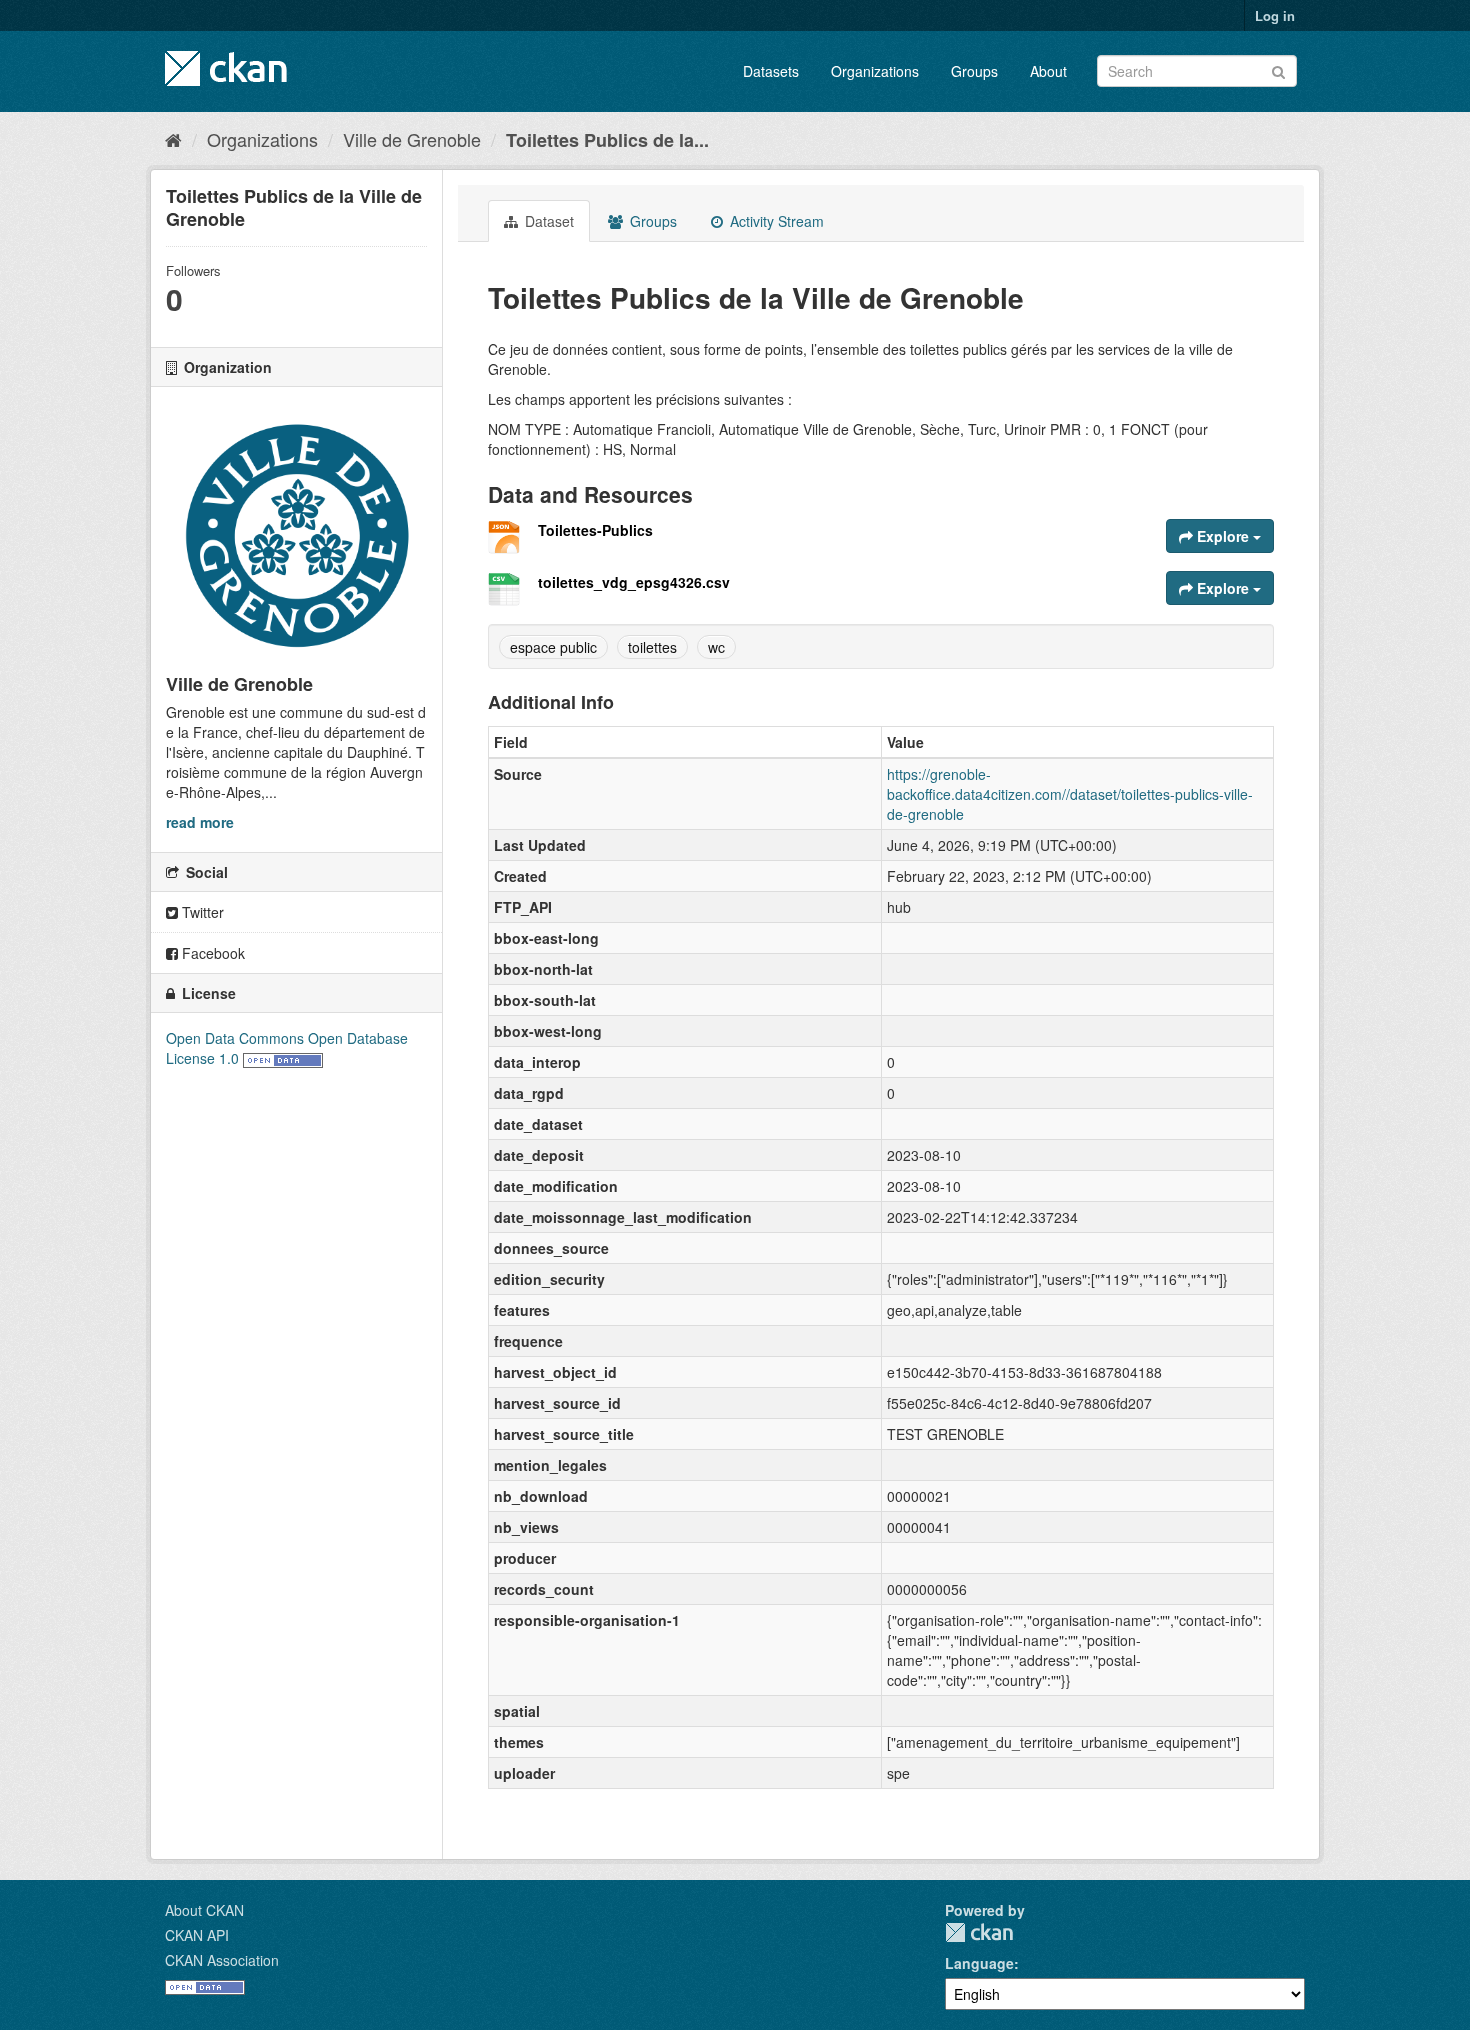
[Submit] (1278, 69)
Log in (1275, 15)
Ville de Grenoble (412, 139)
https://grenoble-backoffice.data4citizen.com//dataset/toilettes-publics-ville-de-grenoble (1070, 794)
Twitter (201, 912)
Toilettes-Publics (595, 530)
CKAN (979, 1932)
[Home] (173, 139)
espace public (553, 647)
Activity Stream (775, 221)
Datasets (771, 71)
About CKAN (204, 1910)
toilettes (652, 647)
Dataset (547, 221)
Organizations (875, 71)
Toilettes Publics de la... (607, 140)
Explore (1223, 536)
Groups (974, 71)
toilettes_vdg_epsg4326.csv (634, 582)
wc (716, 647)
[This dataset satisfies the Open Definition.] (283, 1058)
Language (979, 1963)
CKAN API (197, 1935)
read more (200, 822)
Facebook (211, 953)
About (1048, 71)
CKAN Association (222, 1960)
